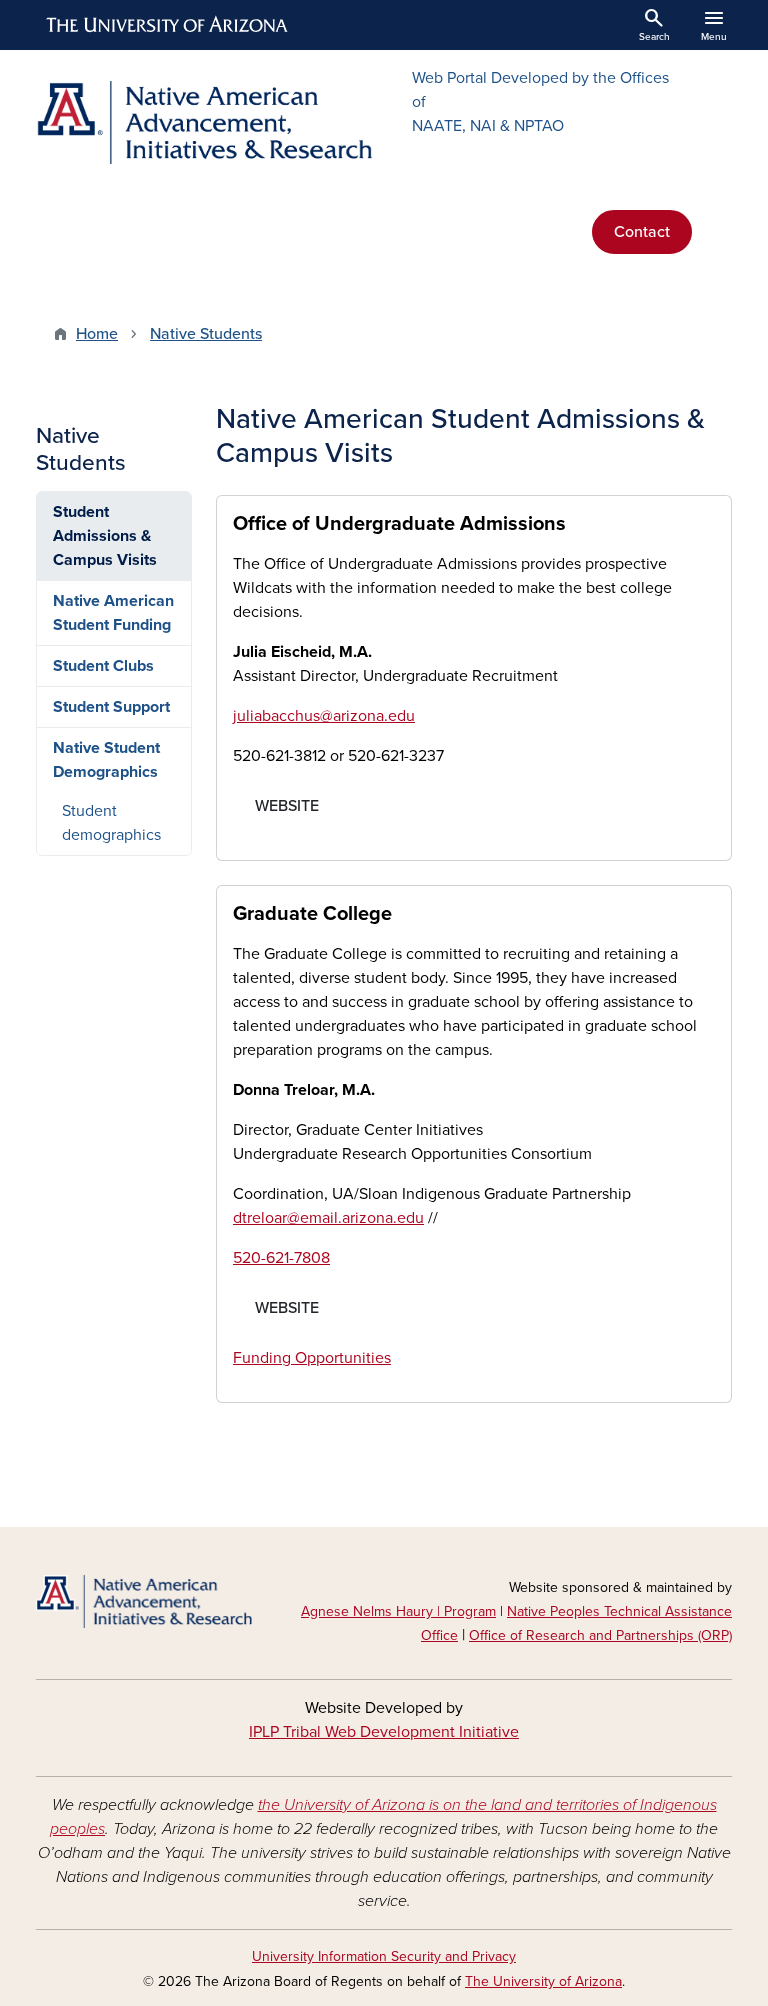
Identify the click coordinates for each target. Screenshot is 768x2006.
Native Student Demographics (106, 760)
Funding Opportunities (312, 1358)
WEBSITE (287, 806)
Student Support (111, 707)
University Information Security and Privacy (384, 1956)
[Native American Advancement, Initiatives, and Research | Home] (204, 122)
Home (97, 334)
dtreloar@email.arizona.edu (328, 1218)
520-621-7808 (281, 1258)
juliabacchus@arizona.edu (324, 716)
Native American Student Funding (113, 613)
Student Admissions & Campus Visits (105, 536)
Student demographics (111, 823)
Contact (642, 232)
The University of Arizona (543, 1981)
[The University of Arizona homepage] (168, 25)
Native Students (206, 334)
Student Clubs (103, 666)
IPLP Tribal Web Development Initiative (384, 1732)
